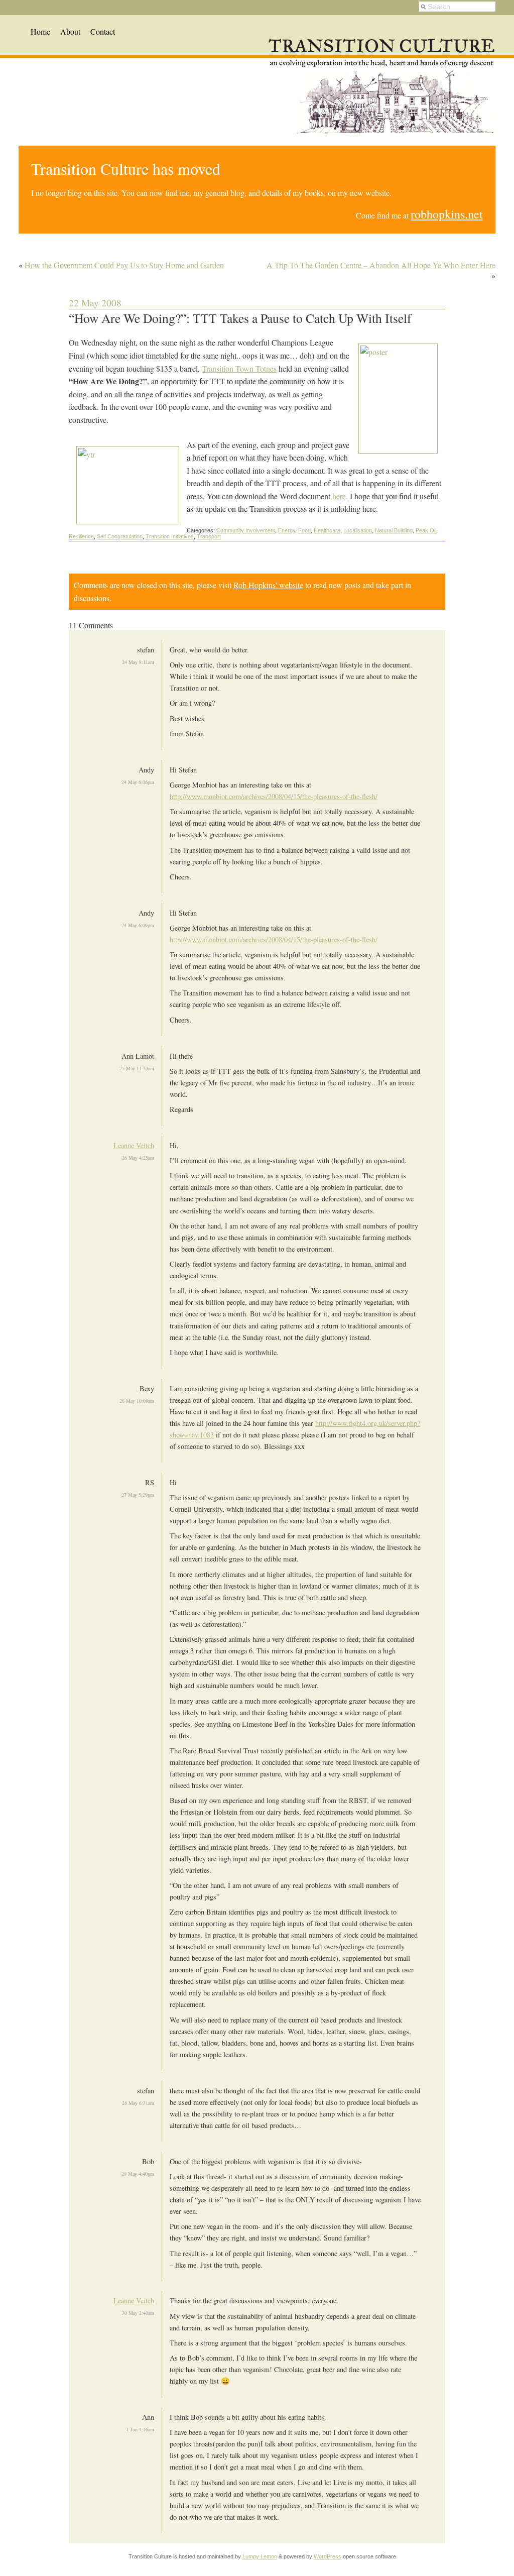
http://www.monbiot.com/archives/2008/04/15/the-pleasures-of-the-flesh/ (274, 796)
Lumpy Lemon (260, 2556)
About (70, 31)
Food (304, 530)
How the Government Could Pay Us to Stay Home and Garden (124, 265)
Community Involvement (246, 530)
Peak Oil (426, 530)
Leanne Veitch (134, 1145)
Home (40, 31)
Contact (103, 31)
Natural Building (394, 530)
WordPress (328, 2556)
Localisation (358, 530)
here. (340, 496)
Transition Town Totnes (239, 368)
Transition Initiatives (170, 536)
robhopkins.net (447, 214)
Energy (287, 530)
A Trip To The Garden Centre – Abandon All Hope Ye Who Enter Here (381, 265)
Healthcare (327, 530)
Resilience (81, 536)
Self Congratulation (120, 536)
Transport (209, 536)
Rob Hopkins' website (268, 585)
